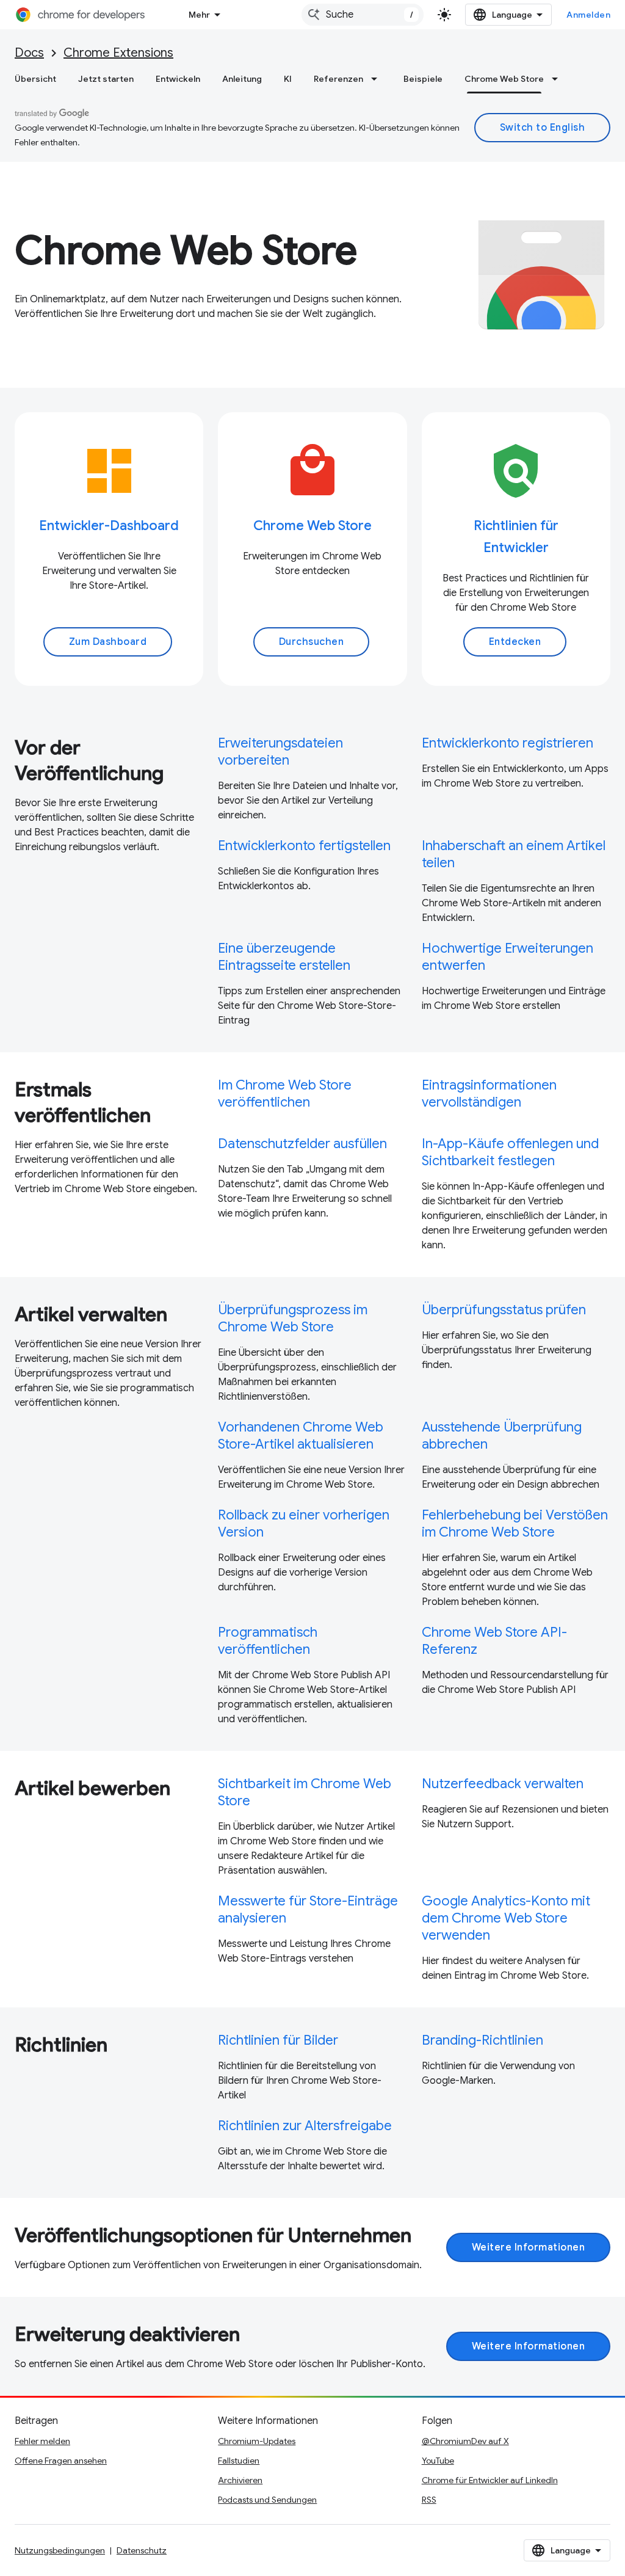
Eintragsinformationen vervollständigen (489, 1093)
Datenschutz (142, 2550)
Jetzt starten (106, 79)
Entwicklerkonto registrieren (508, 743)
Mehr (199, 15)
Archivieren (240, 2480)
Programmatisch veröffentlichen (268, 1641)
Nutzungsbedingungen (60, 2550)
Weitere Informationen (529, 2247)
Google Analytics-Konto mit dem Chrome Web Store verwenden (506, 1918)
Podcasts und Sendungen (267, 2500)
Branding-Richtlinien (482, 2040)
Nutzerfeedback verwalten (503, 1784)
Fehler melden (42, 2441)
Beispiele (423, 79)
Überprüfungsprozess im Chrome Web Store (293, 1318)
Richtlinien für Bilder (278, 2040)
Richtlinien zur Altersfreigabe (305, 2126)
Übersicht (35, 79)
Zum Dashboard (108, 642)
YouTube (438, 2461)
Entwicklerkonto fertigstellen (304, 846)
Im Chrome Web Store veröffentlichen (285, 1093)
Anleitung (242, 79)
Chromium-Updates (257, 2441)
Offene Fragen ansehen (61, 2461)
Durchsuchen (312, 642)
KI (288, 79)
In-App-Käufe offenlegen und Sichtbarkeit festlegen (510, 1152)
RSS (429, 2500)
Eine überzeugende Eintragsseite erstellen (284, 957)
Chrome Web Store (504, 79)
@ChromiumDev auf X (465, 2441)
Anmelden (588, 15)
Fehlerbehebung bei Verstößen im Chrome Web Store (515, 1523)
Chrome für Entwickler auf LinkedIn (490, 2480)
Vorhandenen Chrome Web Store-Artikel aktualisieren (301, 1435)
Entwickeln (178, 79)
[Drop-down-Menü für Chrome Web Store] (558, 79)
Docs (29, 53)
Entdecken (515, 642)
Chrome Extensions (118, 53)
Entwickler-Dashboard (109, 526)
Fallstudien (239, 2461)
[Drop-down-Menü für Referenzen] (378, 79)
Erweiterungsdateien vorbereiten (280, 751)
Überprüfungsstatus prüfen (504, 1310)
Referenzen (338, 79)
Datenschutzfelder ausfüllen (302, 1144)
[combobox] (363, 15)
